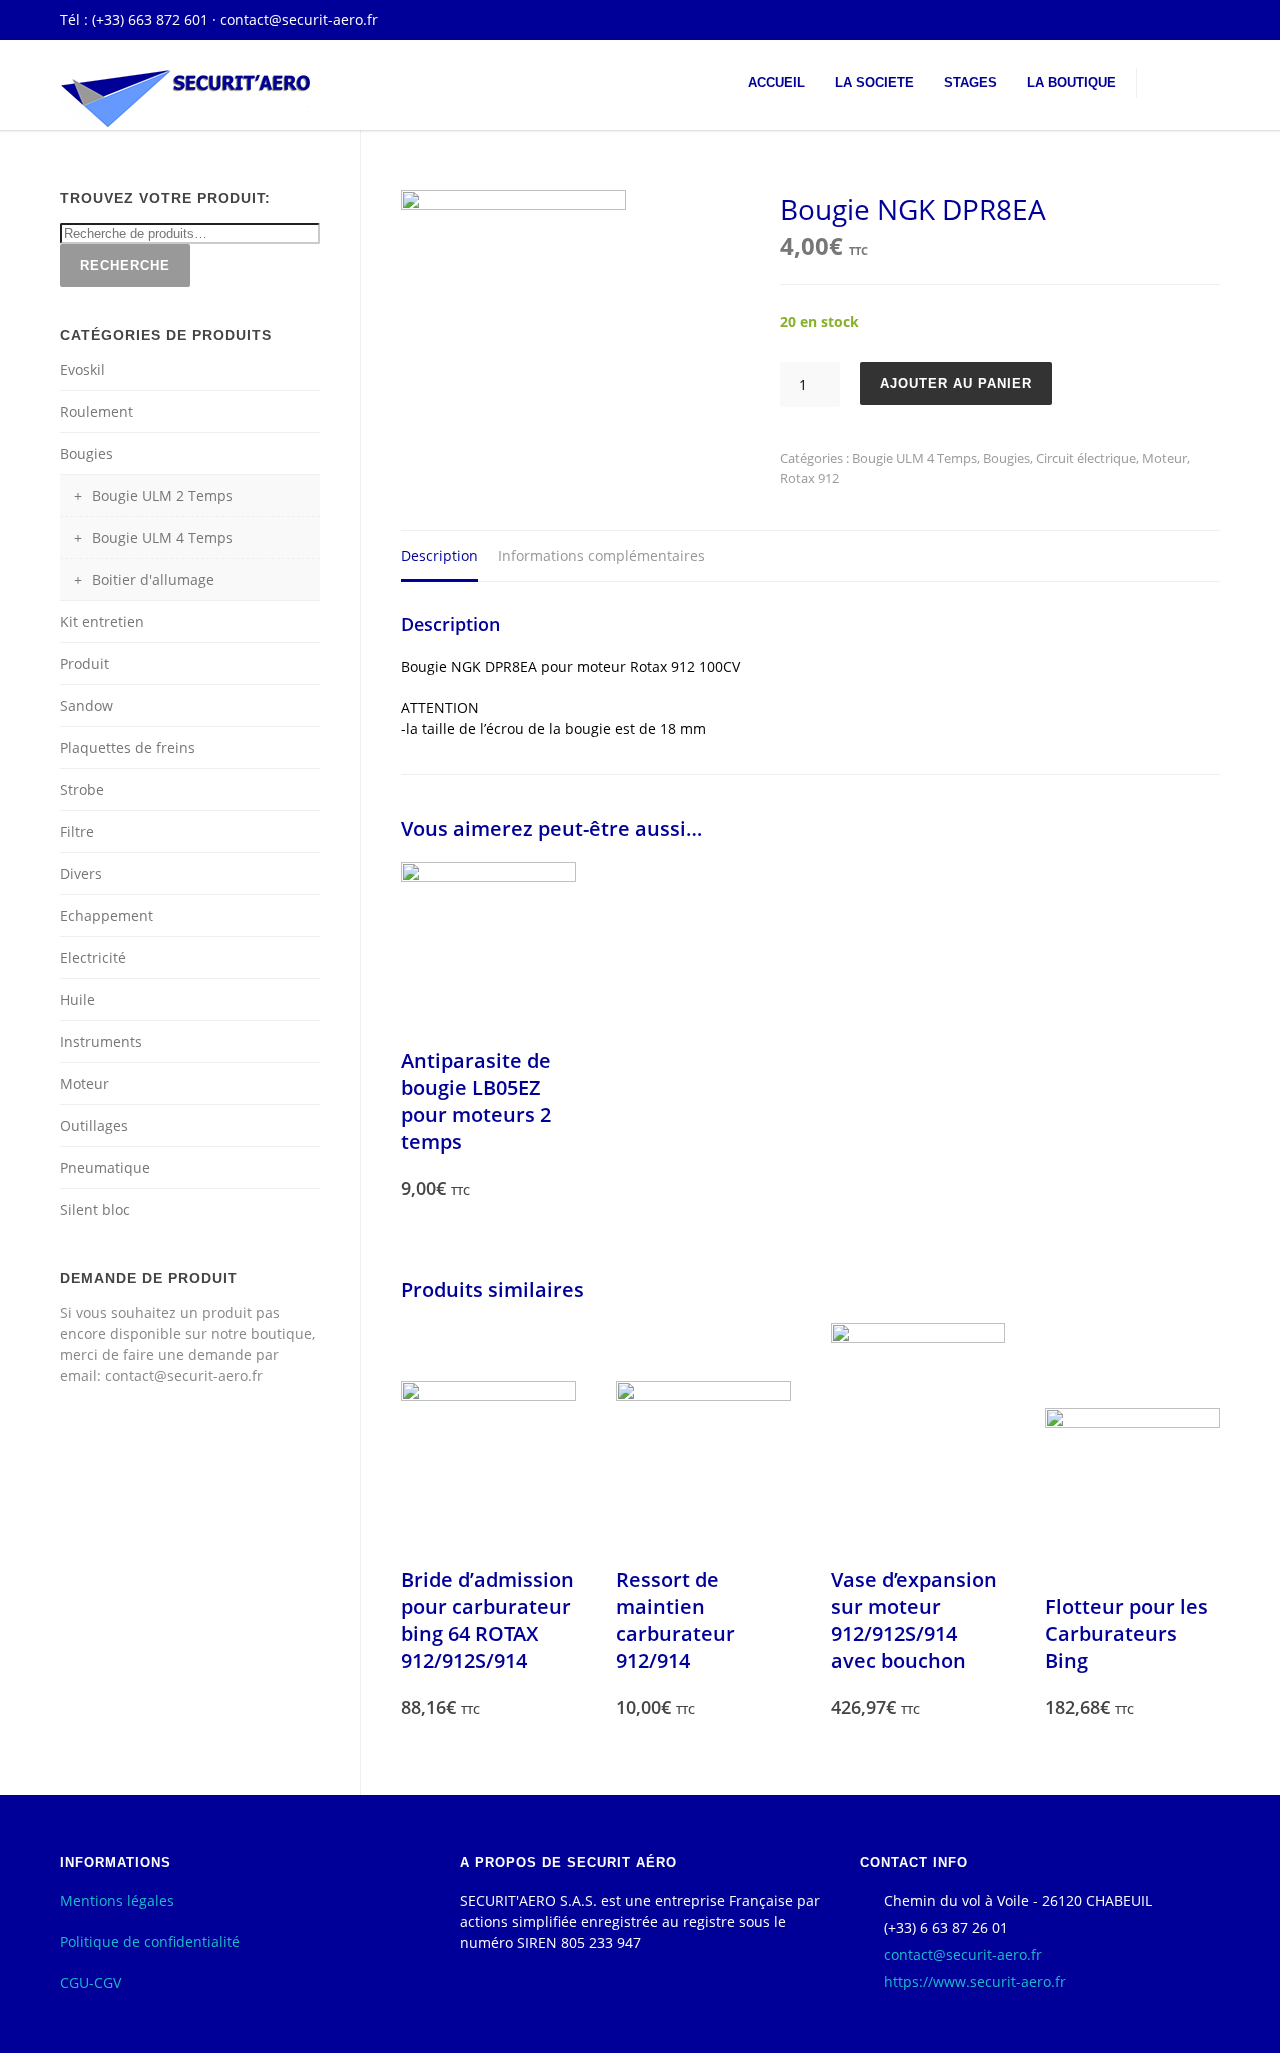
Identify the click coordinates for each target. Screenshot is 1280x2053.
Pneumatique (105, 1167)
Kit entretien (102, 621)
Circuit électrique (1086, 458)
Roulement (96, 411)
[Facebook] (1200, 20)
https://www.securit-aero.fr (975, 1981)
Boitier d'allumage (153, 579)
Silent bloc (95, 1209)
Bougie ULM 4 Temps (914, 458)
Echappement (106, 915)
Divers (81, 873)
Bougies (1006, 458)
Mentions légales (117, 1900)
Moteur (1164, 458)
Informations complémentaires (601, 555)
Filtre (77, 831)
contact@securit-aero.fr (299, 19)
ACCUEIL (776, 82)
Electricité (93, 957)
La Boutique (1071, 82)
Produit (84, 663)
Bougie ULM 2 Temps (162, 495)
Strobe (82, 789)
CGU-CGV (90, 1982)
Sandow (86, 705)
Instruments (101, 1041)
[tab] (439, 556)
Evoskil (82, 369)
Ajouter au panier (956, 383)
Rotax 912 (809, 478)
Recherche (125, 265)
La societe (874, 82)
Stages (970, 82)
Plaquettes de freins (127, 747)
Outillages (94, 1125)
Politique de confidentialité (150, 1941)
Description (439, 555)
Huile (77, 999)
